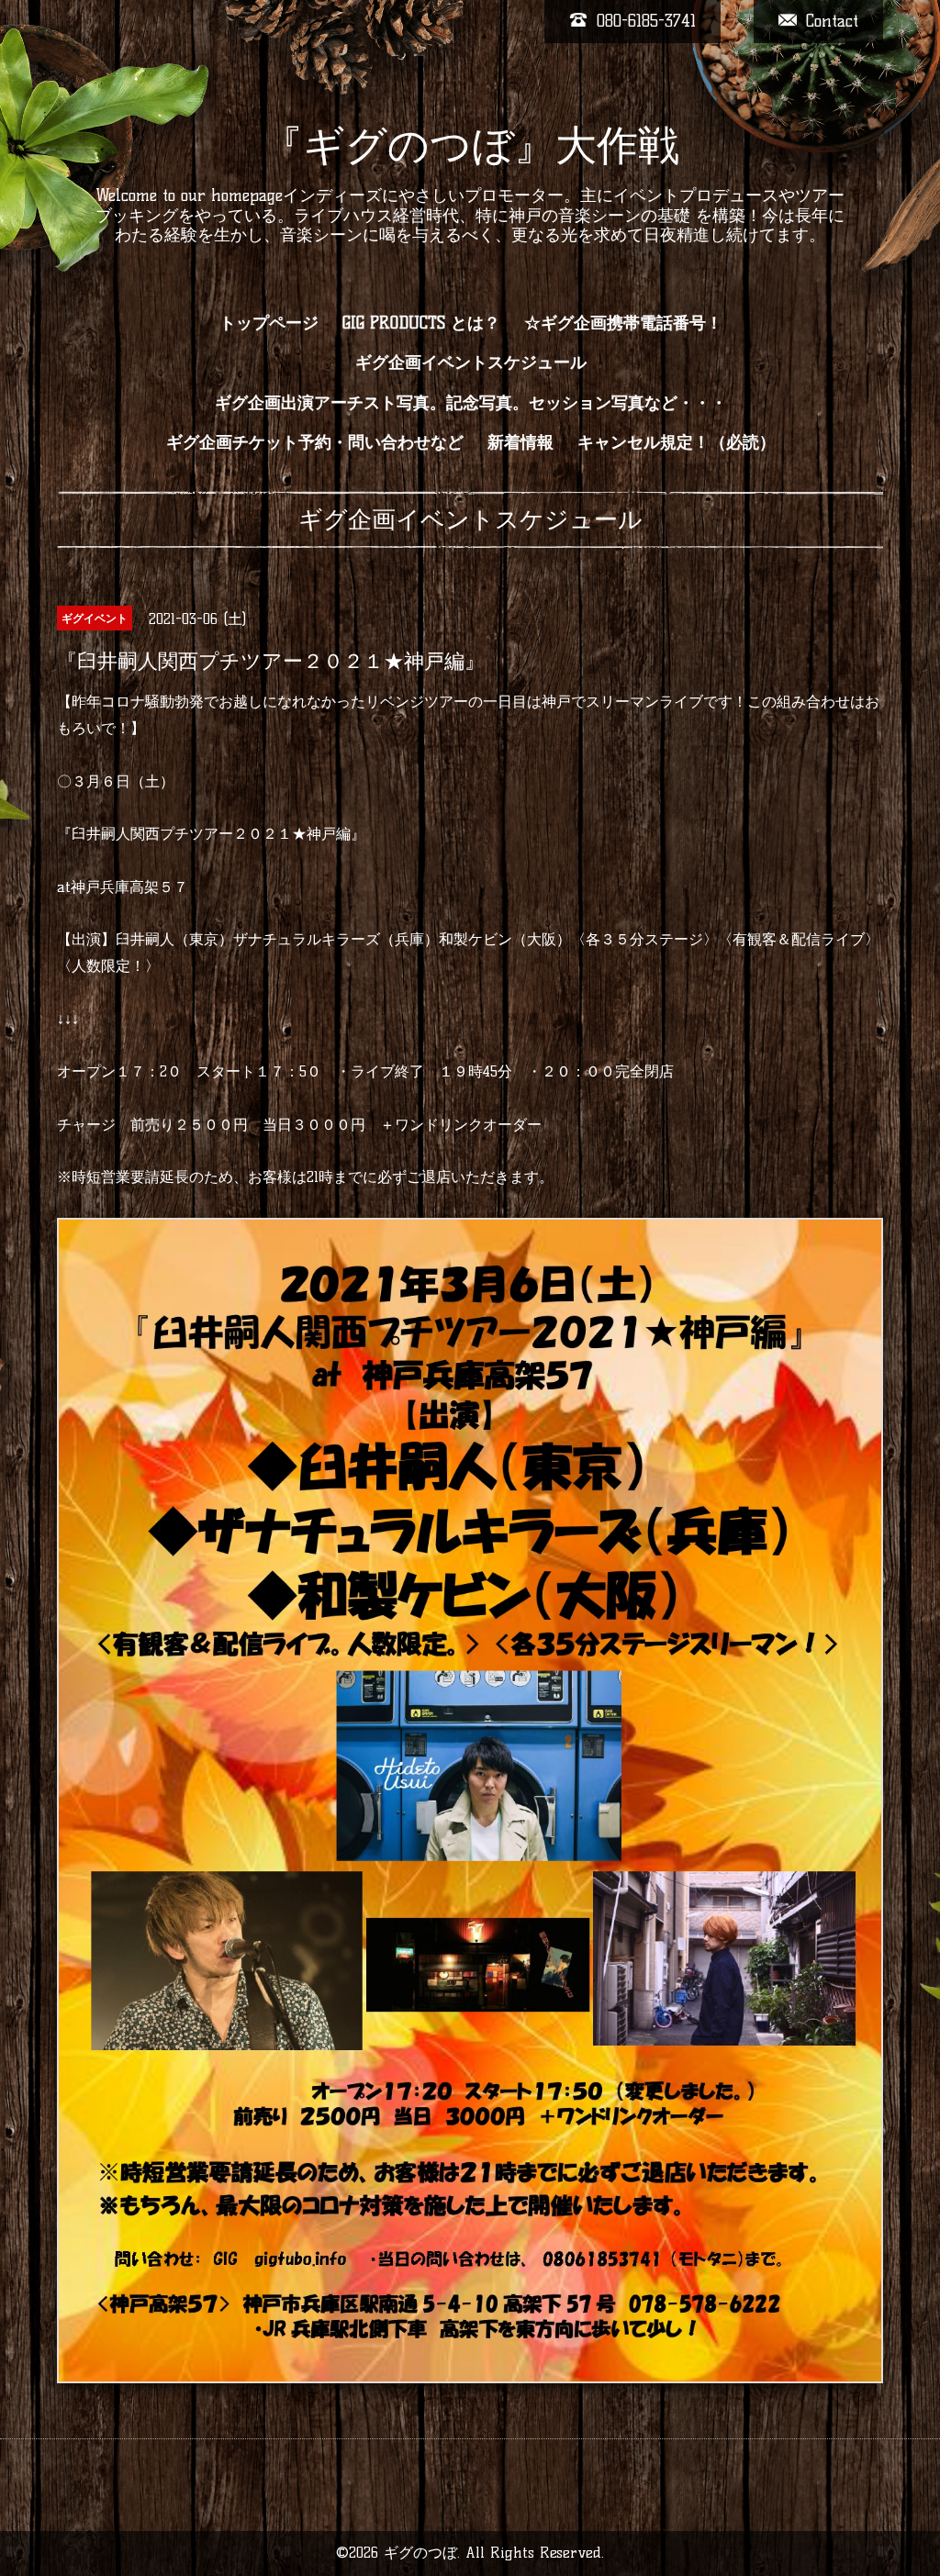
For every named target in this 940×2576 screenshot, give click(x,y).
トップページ (269, 323)
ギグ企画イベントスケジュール (471, 362)
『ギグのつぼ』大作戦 (470, 145)
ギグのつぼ (420, 2553)
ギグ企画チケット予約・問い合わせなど (315, 442)
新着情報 (520, 442)
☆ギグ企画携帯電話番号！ (623, 323)
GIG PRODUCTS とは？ (421, 323)
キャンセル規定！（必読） (677, 442)
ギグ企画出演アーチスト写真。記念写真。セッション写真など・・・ (471, 403)
